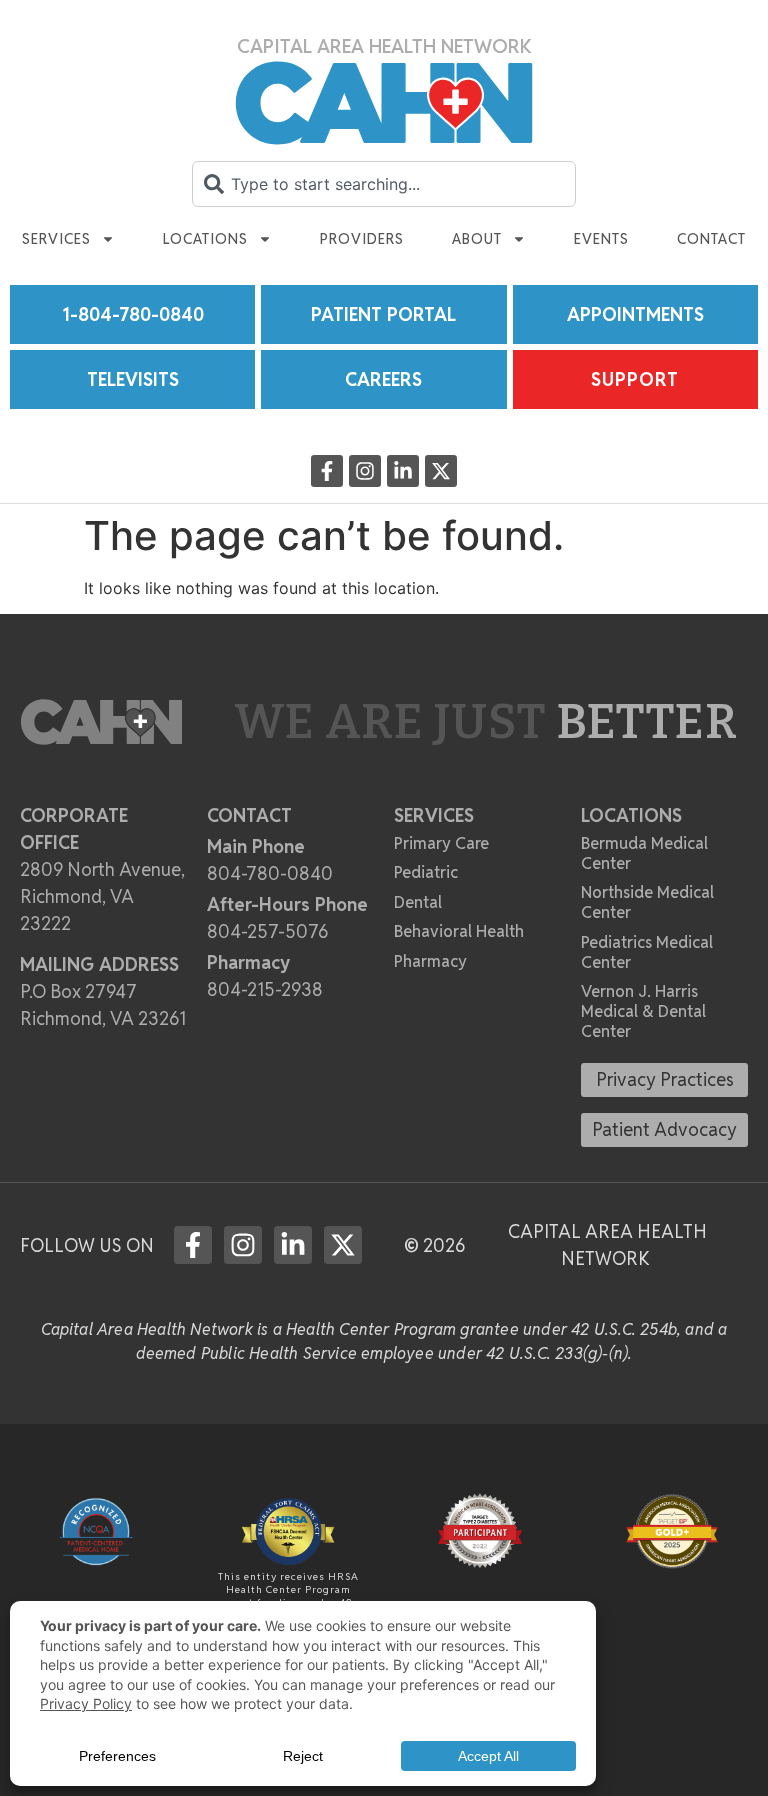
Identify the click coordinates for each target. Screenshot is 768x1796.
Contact (711, 239)
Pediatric (426, 872)
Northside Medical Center (647, 902)
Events (601, 239)
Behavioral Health (459, 931)
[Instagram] (365, 471)
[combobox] (384, 184)
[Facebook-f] (327, 471)
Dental (418, 902)
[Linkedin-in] (403, 471)
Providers (362, 239)
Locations (205, 239)
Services (56, 239)
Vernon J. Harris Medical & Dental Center (643, 1011)
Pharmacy (430, 961)
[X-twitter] (441, 471)
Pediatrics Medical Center (647, 952)
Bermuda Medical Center (644, 853)
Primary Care (441, 843)
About (477, 239)
